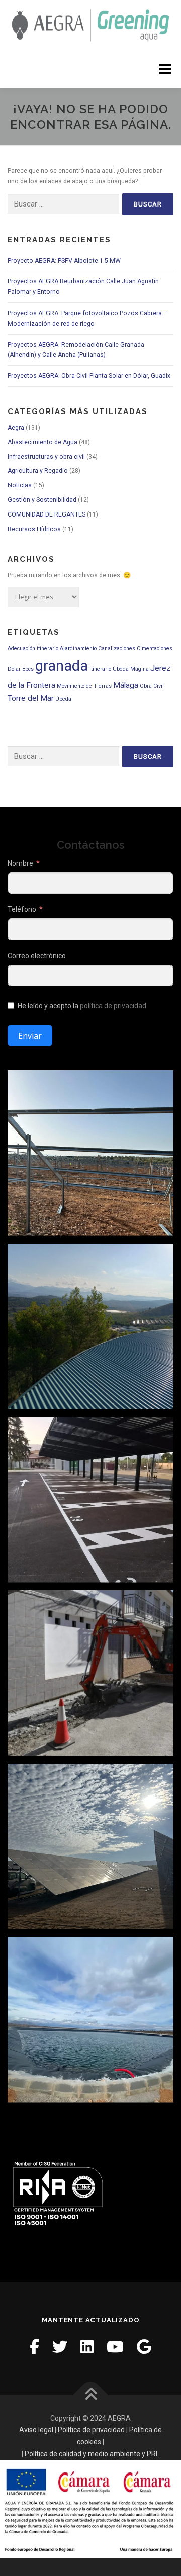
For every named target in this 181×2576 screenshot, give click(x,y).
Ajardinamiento (78, 648)
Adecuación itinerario (33, 648)
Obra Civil (152, 686)
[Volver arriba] (91, 2395)
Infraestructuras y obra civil (46, 457)
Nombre (20, 863)
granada (62, 666)
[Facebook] (34, 2347)
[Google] (144, 2347)
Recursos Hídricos (34, 529)
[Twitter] (60, 2347)
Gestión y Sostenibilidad (42, 500)
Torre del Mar (31, 698)
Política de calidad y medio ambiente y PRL (92, 2454)
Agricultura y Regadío (38, 471)
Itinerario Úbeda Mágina (119, 669)
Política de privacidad (91, 2430)
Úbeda (63, 699)
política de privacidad (113, 1006)
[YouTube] (115, 2347)
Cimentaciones (155, 648)
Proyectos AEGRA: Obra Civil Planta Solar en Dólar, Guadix (89, 376)
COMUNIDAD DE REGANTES (47, 514)
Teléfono (22, 909)
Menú (164, 69)
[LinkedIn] (87, 2347)
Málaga (126, 685)
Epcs (28, 669)
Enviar (30, 1036)
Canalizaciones (117, 648)
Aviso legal (36, 2430)
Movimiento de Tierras (84, 686)
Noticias (20, 485)
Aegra (16, 428)
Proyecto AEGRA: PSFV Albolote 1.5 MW (64, 261)
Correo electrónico (37, 956)
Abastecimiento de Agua (42, 442)
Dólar (14, 669)
